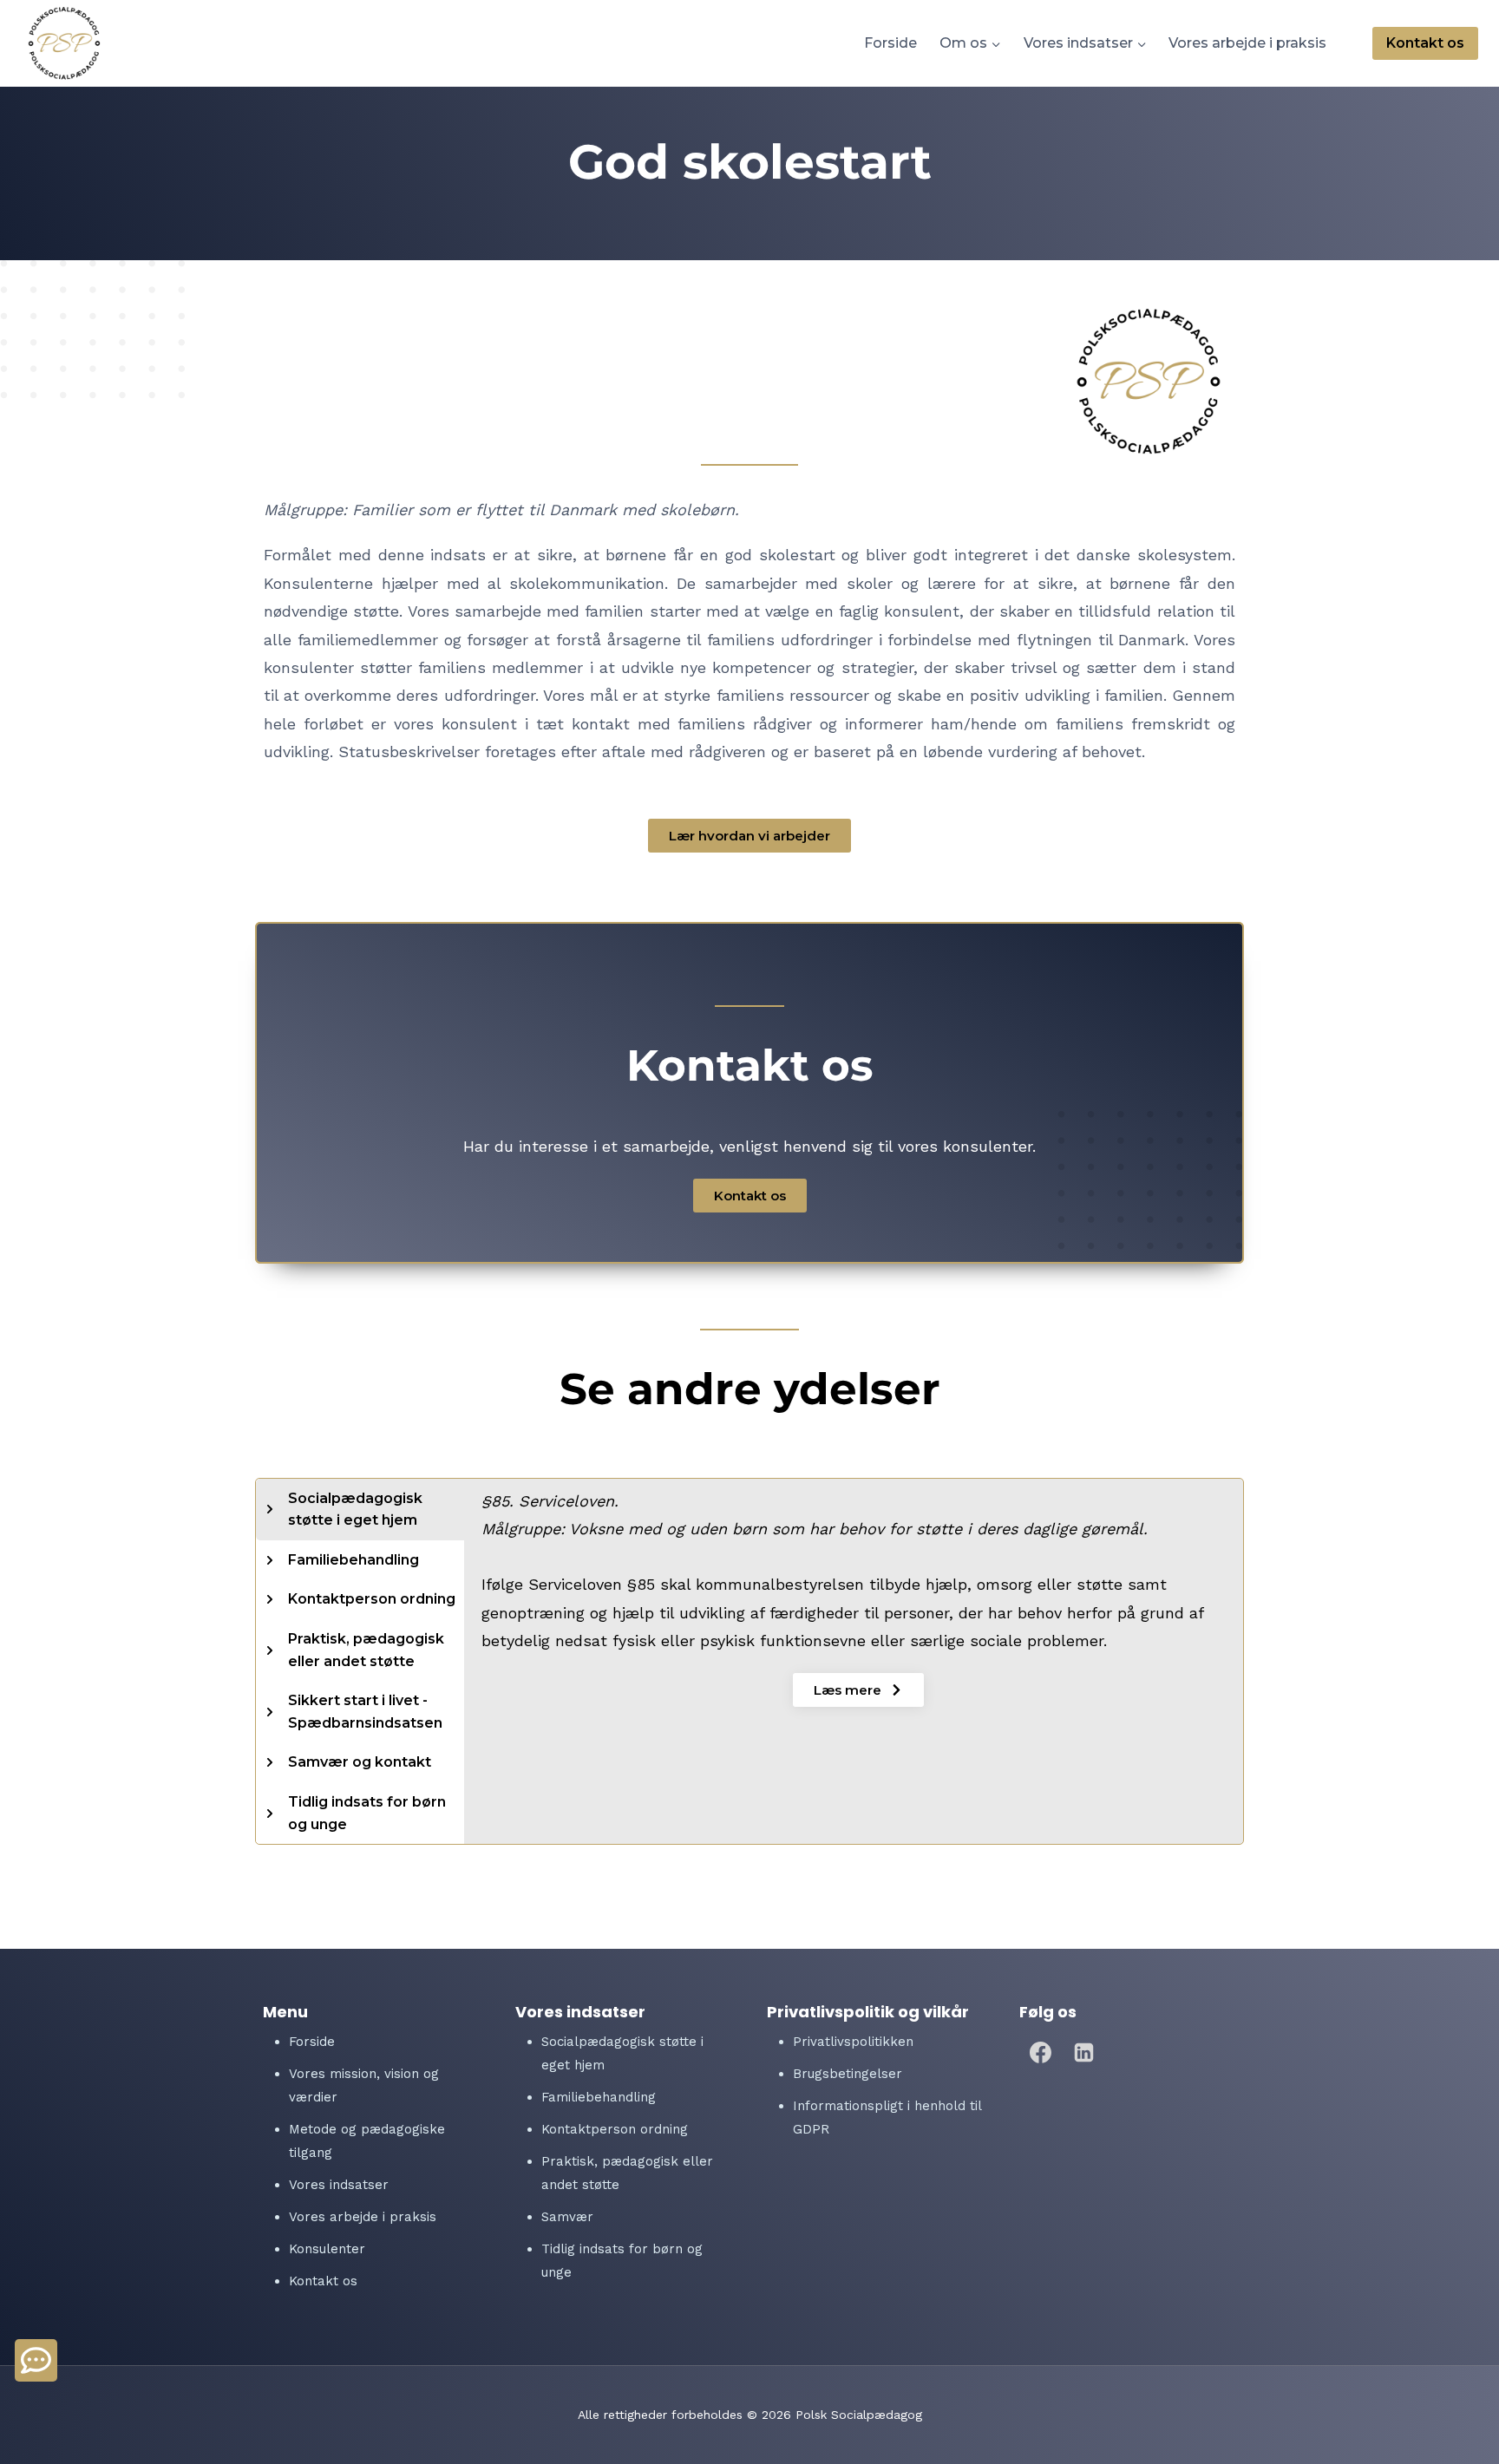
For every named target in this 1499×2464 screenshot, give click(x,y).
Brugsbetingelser (848, 2074)
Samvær (567, 2217)
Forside (890, 43)
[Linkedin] (1084, 2052)
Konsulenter (327, 2249)
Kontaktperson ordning (615, 2129)
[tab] (360, 1510)
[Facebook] (1041, 2052)
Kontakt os (1425, 43)
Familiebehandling (599, 2097)
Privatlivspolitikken (853, 2042)
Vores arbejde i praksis (1247, 43)
